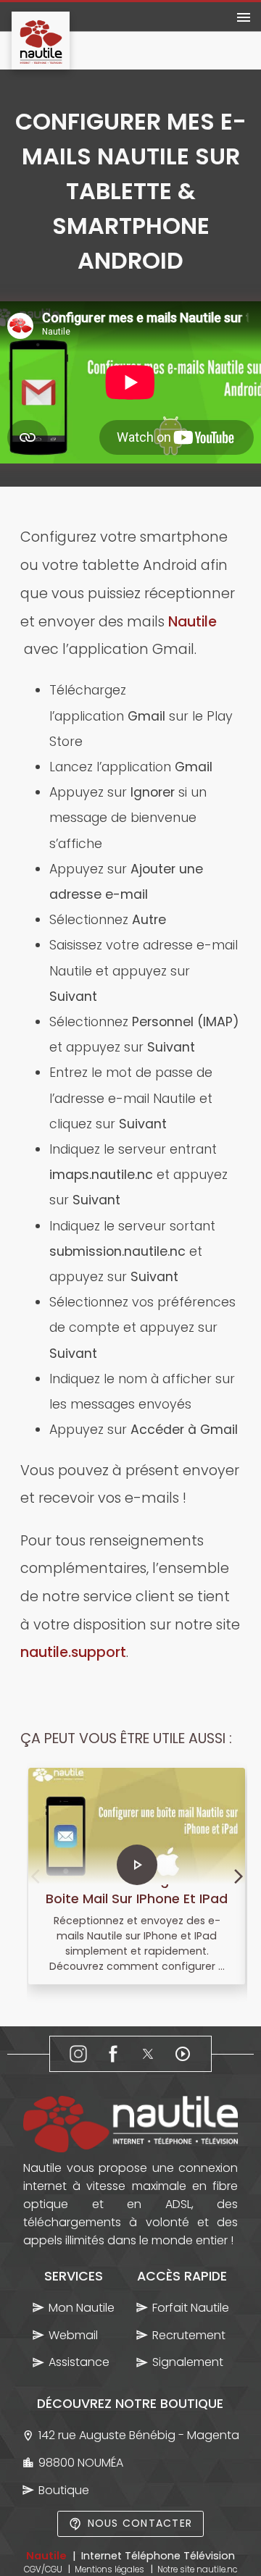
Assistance (79, 2362)
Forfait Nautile (191, 2308)
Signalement (188, 2362)
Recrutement (189, 2335)
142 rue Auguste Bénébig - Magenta (139, 2435)
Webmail (73, 2335)
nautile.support (73, 1652)
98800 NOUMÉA (81, 2463)
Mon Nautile (82, 2308)
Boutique (64, 2490)
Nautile (192, 622)
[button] (137, 1865)
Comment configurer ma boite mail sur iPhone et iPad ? (137, 1899)
